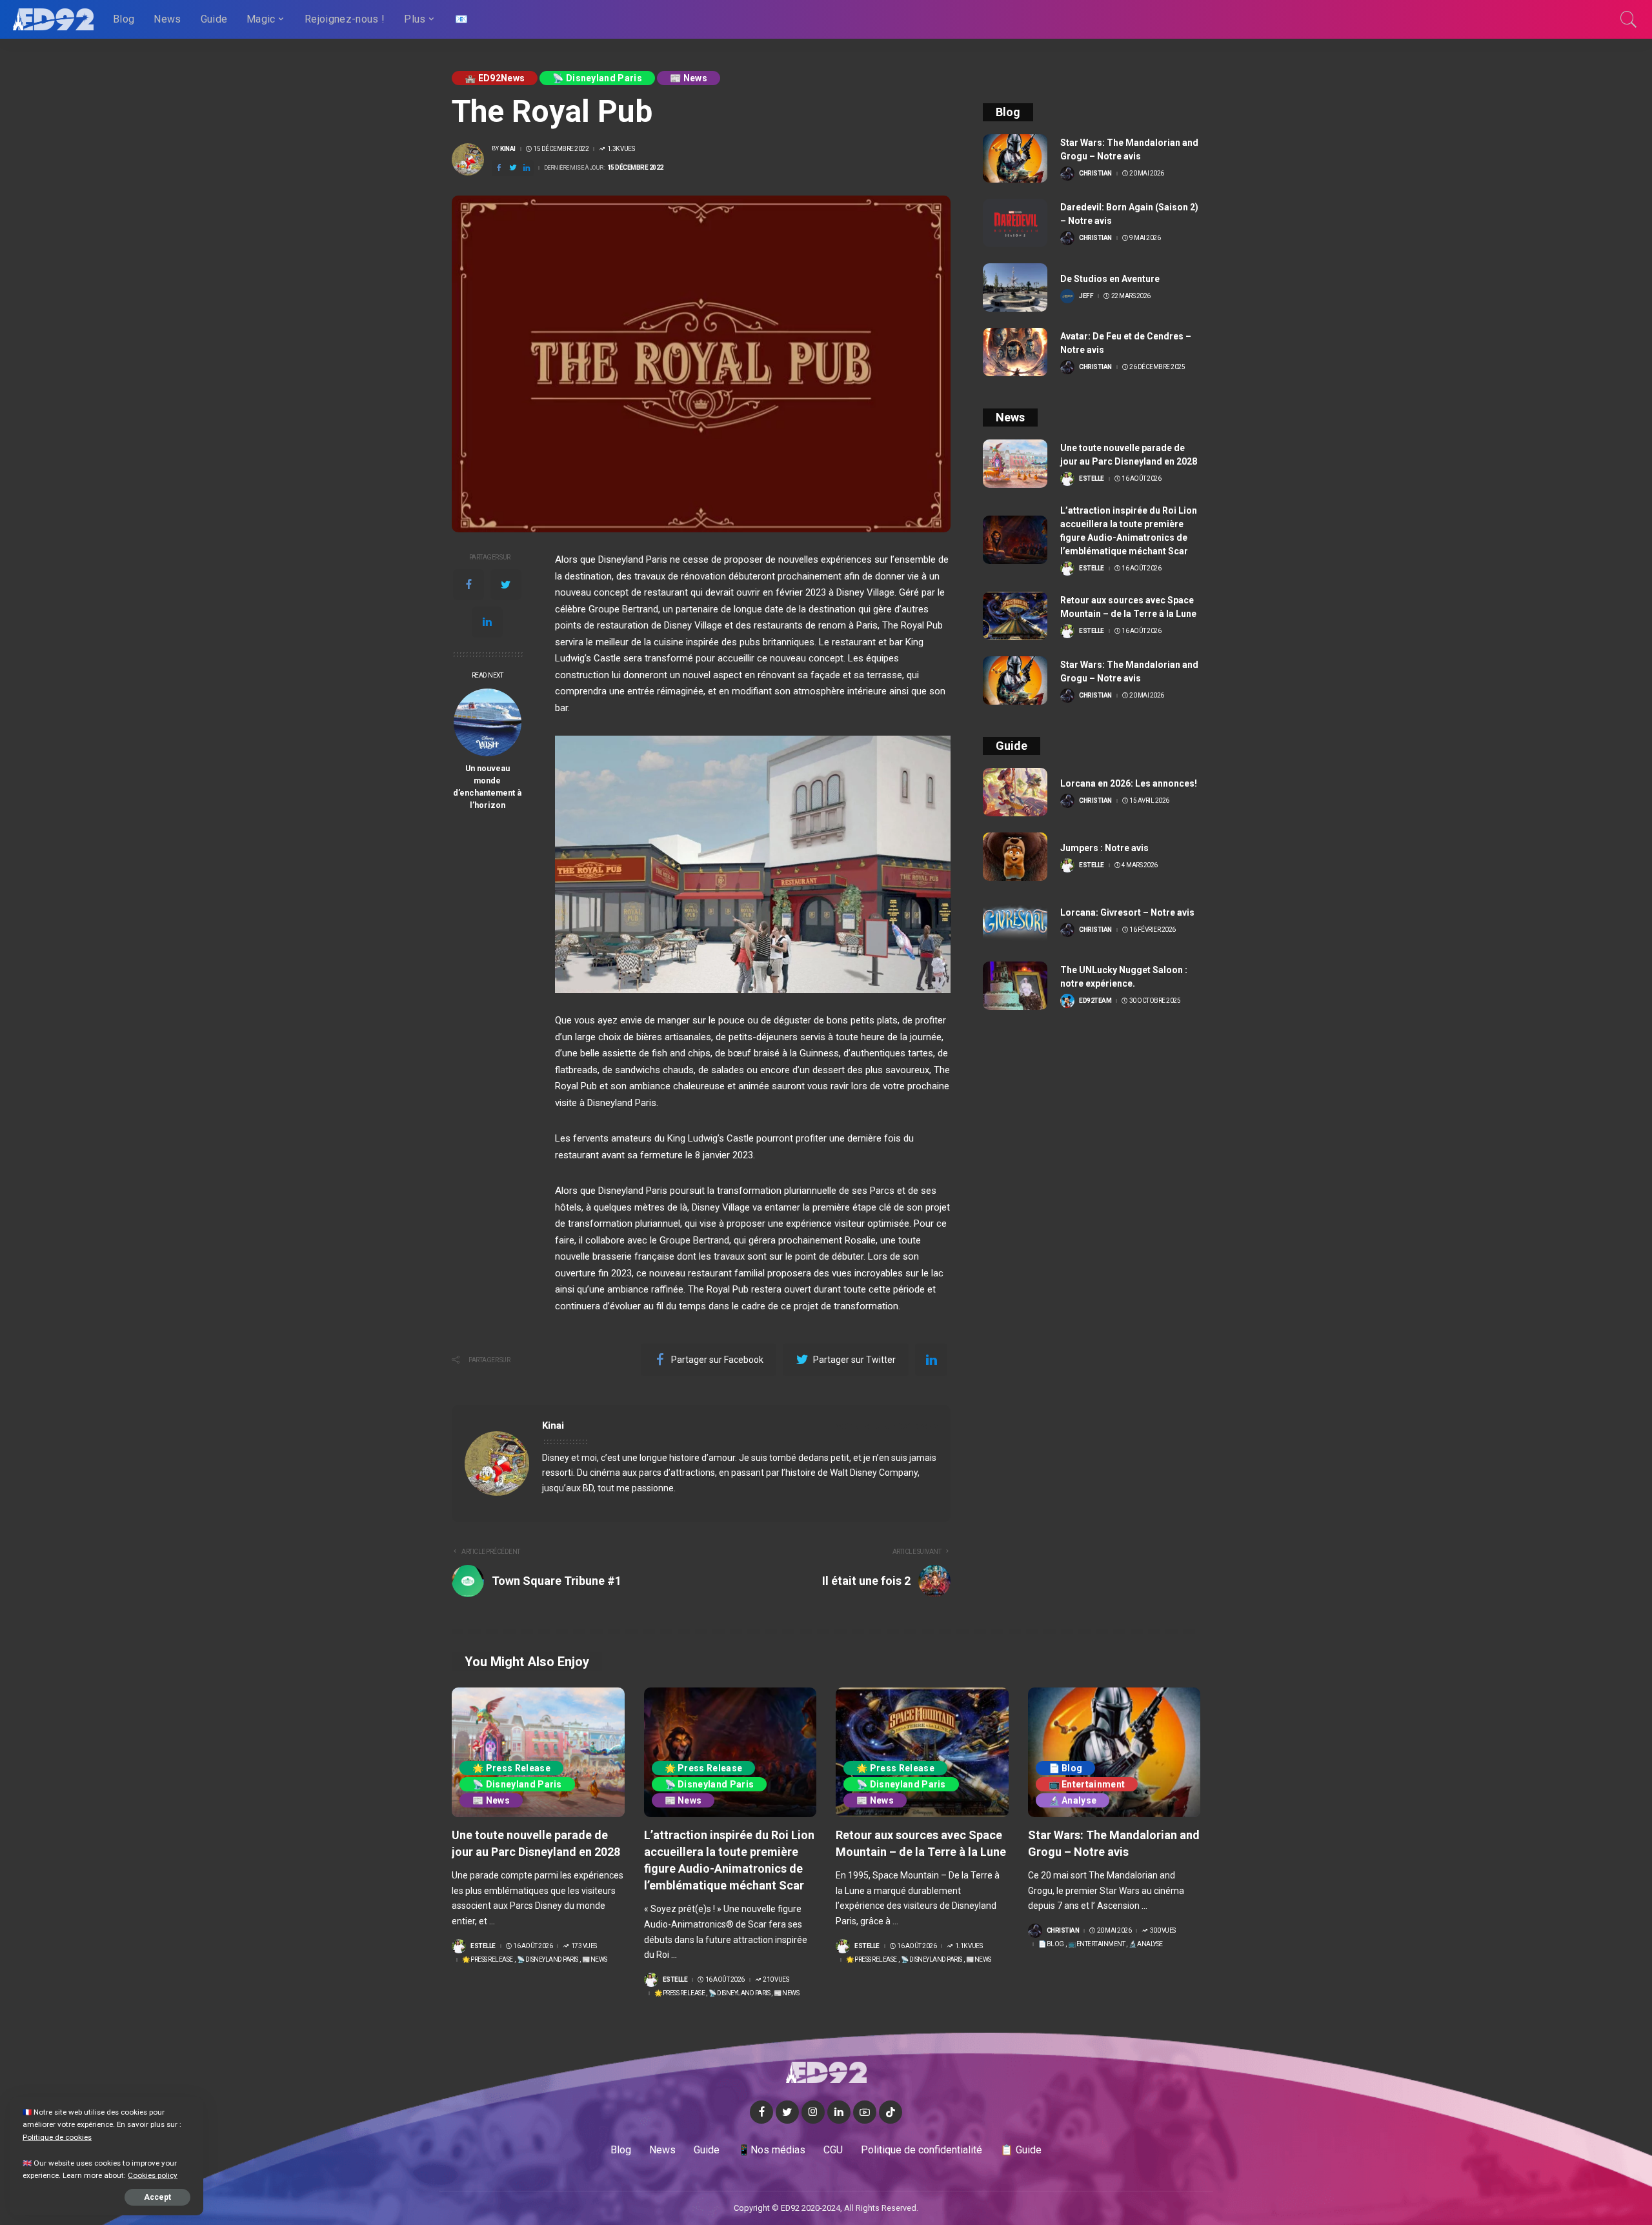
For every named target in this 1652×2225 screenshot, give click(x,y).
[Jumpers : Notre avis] (1015, 857)
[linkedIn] (487, 622)
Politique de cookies (57, 2137)
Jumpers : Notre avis (1104, 848)
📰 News (689, 78)
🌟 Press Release (511, 1768)
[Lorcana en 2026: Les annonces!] (1015, 792)
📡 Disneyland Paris (597, 78)
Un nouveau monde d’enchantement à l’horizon (487, 787)
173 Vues (584, 1946)
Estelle (1092, 479)
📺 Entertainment (1087, 1784)
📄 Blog (1066, 1768)
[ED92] (53, 19)
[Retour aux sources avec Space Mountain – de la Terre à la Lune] (1015, 616)
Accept (157, 2197)
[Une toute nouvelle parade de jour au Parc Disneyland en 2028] (1015, 464)
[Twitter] (506, 585)
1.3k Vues (621, 149)
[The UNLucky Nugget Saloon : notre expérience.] (1015, 986)
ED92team (1095, 1001)
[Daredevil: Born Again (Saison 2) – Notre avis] (1015, 223)
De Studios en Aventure (1110, 279)
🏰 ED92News (495, 78)
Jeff (1086, 296)
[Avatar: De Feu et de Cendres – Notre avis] (1015, 352)
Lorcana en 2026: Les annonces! (1129, 783)
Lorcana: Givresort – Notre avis (1127, 912)
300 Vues (1163, 1931)
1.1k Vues (969, 1946)
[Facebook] (468, 585)
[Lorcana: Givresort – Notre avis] (1015, 921)
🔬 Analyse (1073, 1800)
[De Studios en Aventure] (1015, 287)
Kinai (508, 149)
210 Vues (776, 1980)
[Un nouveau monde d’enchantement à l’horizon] (488, 722)
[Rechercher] (1629, 19)
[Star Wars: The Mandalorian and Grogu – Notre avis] (1015, 158)
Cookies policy (153, 2175)
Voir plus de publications (882, 1426)
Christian (1095, 174)
